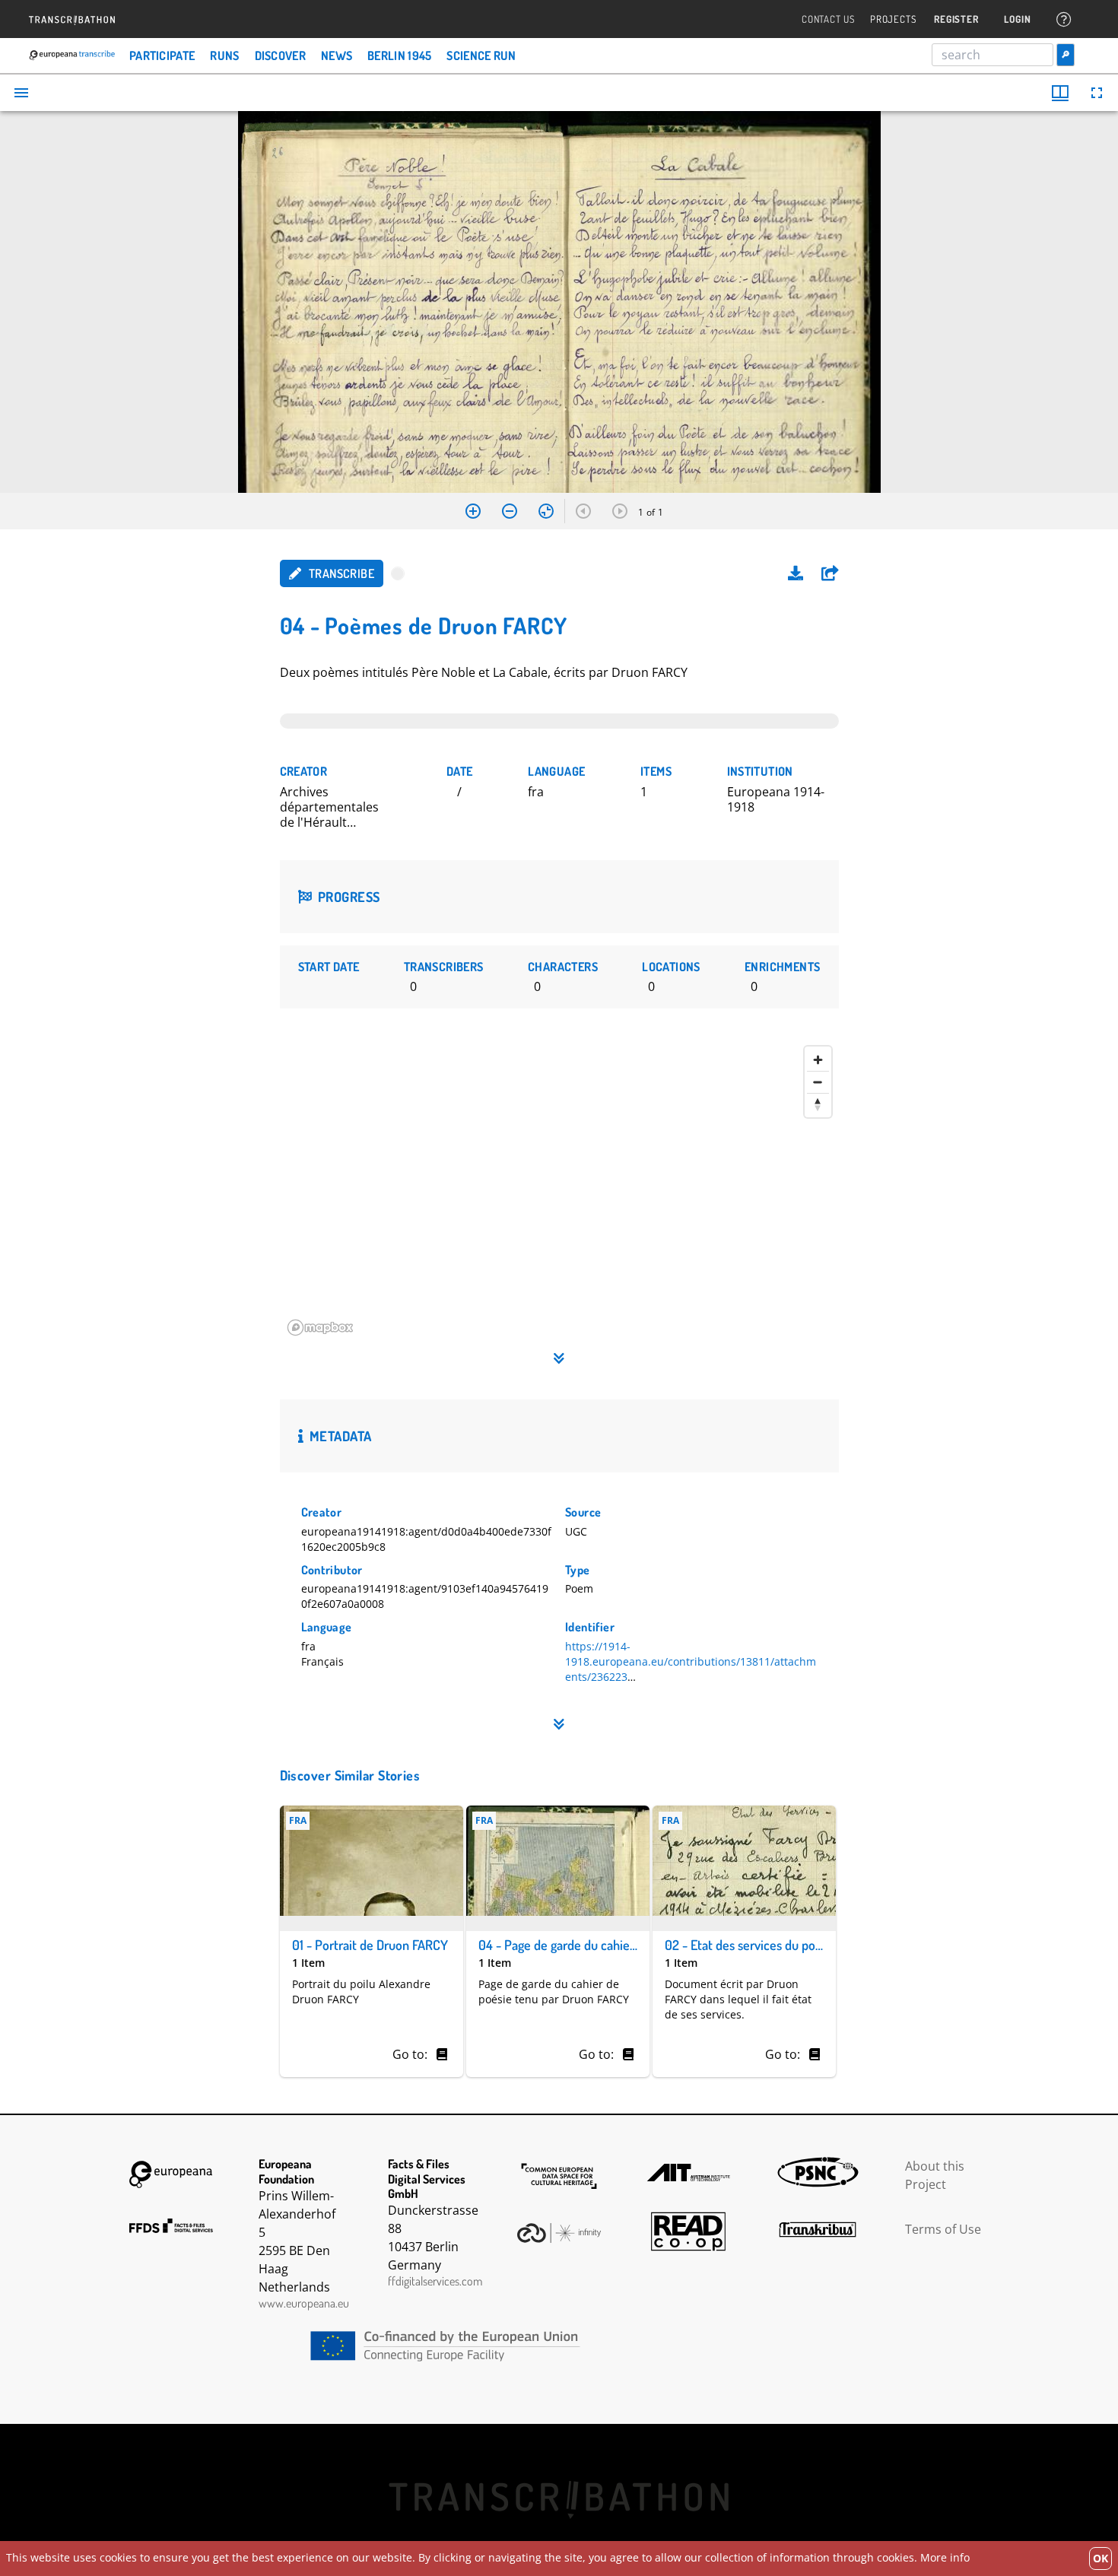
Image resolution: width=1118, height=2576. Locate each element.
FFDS (171, 2225)
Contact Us (828, 19)
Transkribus (818, 2229)
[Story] (442, 2054)
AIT (688, 2172)
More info (945, 2557)
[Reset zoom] (546, 511)
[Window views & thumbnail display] (1060, 93)
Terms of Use (943, 2229)
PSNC (818, 2172)
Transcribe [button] (341, 573)
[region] (559, 1191)
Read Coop (688, 2231)
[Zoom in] (473, 511)
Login (1017, 19)
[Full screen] (1097, 93)
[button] (830, 573)
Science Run (481, 56)
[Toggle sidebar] (21, 93)
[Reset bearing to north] (818, 1104)
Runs (224, 56)
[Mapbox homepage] (320, 1328)
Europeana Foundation (171, 2174)
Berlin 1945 (399, 56)
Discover (280, 56)
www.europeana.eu (304, 2303)
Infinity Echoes (559, 2233)
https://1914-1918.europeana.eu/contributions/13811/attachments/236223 (691, 1661)
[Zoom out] (510, 511)
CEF (559, 2346)
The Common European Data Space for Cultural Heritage (559, 2176)
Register (956, 19)
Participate (162, 56)
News (337, 56)
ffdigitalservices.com (435, 2281)
